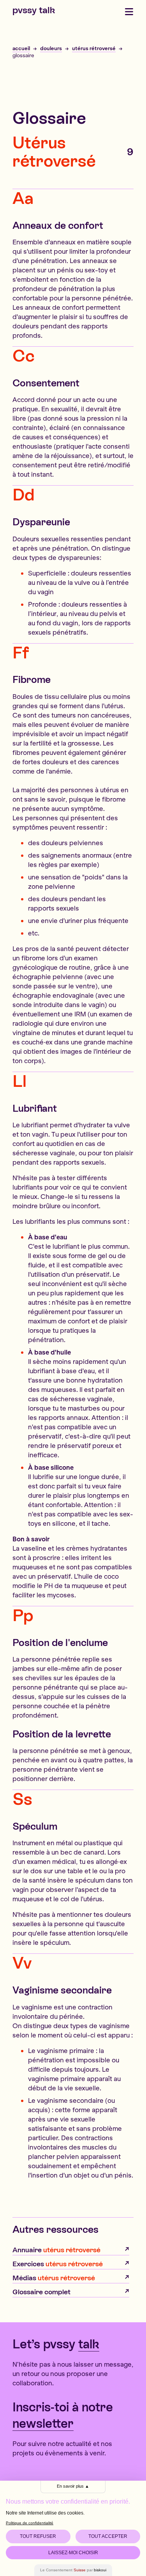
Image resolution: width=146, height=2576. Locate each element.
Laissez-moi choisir (73, 2553)
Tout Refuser (38, 2536)
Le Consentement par (73, 2570)
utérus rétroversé (94, 48)
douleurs (51, 48)
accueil (21, 48)
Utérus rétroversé (54, 152)
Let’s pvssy (56, 2344)
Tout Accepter (108, 2536)
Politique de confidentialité (30, 2523)
